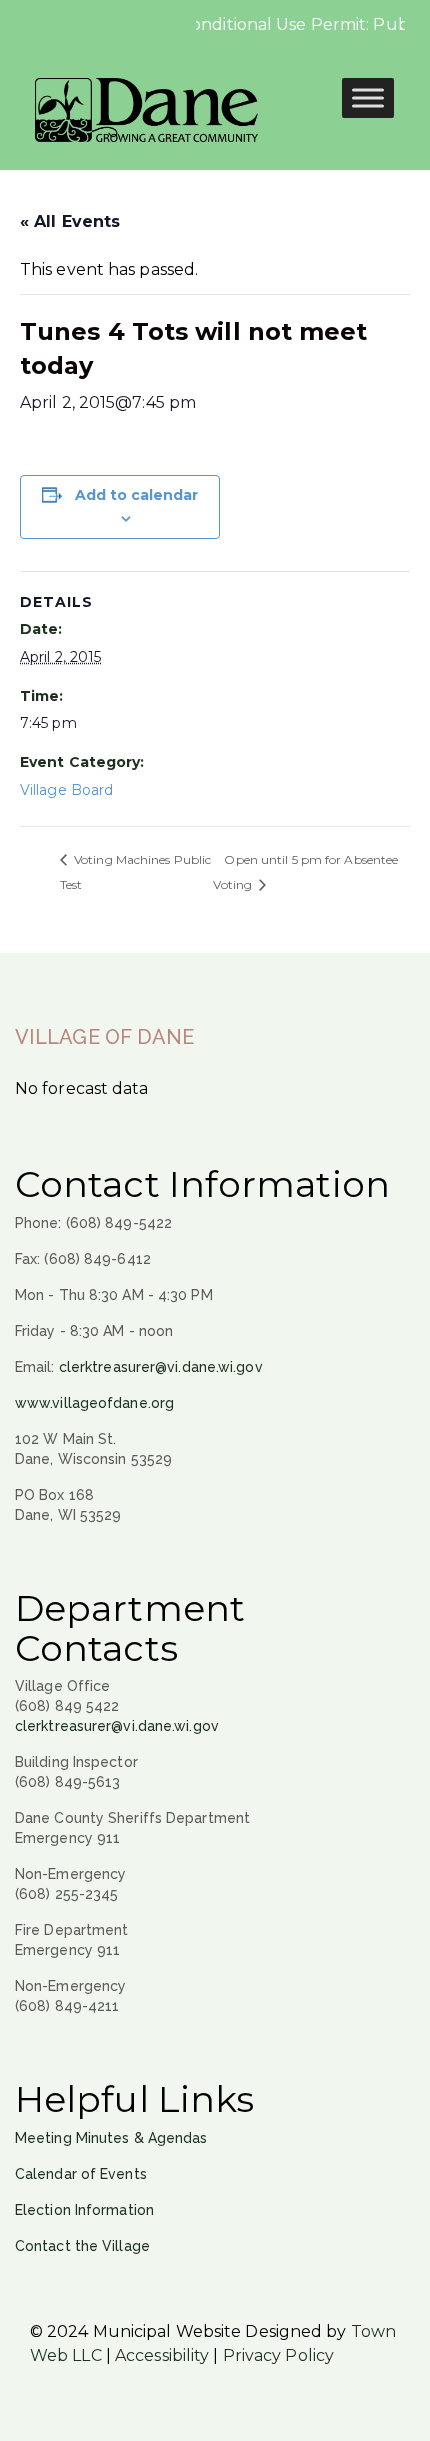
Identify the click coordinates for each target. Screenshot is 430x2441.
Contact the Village (82, 2246)
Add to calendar (136, 495)
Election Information (84, 2210)
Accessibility (162, 2355)
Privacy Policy (278, 2355)
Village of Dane (105, 1037)
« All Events (70, 221)
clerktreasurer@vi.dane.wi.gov (161, 1367)
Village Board (66, 790)
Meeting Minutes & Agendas (111, 2138)
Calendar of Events (81, 2174)
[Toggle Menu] (368, 97)
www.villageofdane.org (94, 1403)
